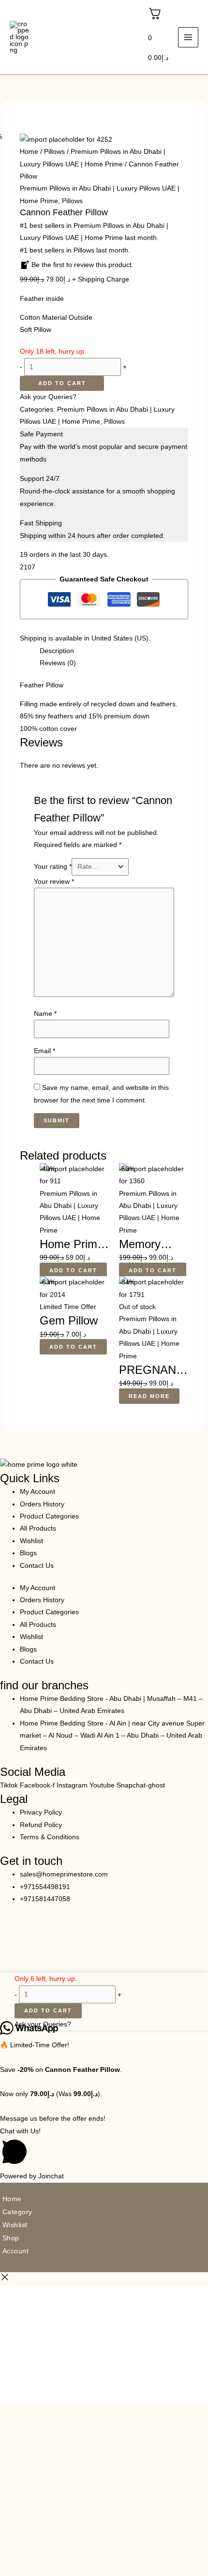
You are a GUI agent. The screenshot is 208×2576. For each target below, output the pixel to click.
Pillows (54, 152)
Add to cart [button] (73, 1270)
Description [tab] (57, 651)
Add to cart (62, 383)
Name (45, 1014)
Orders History (42, 1504)
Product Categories (49, 1516)
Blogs (28, 1553)
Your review (54, 882)
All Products (38, 1528)
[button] (104, 2148)
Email (45, 1051)
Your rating (53, 867)
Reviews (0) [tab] (58, 663)
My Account (37, 1492)
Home (29, 152)
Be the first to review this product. (82, 265)
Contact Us (37, 1566)
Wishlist (31, 1541)
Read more (149, 1396)
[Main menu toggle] (188, 37)
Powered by (32, 2176)
